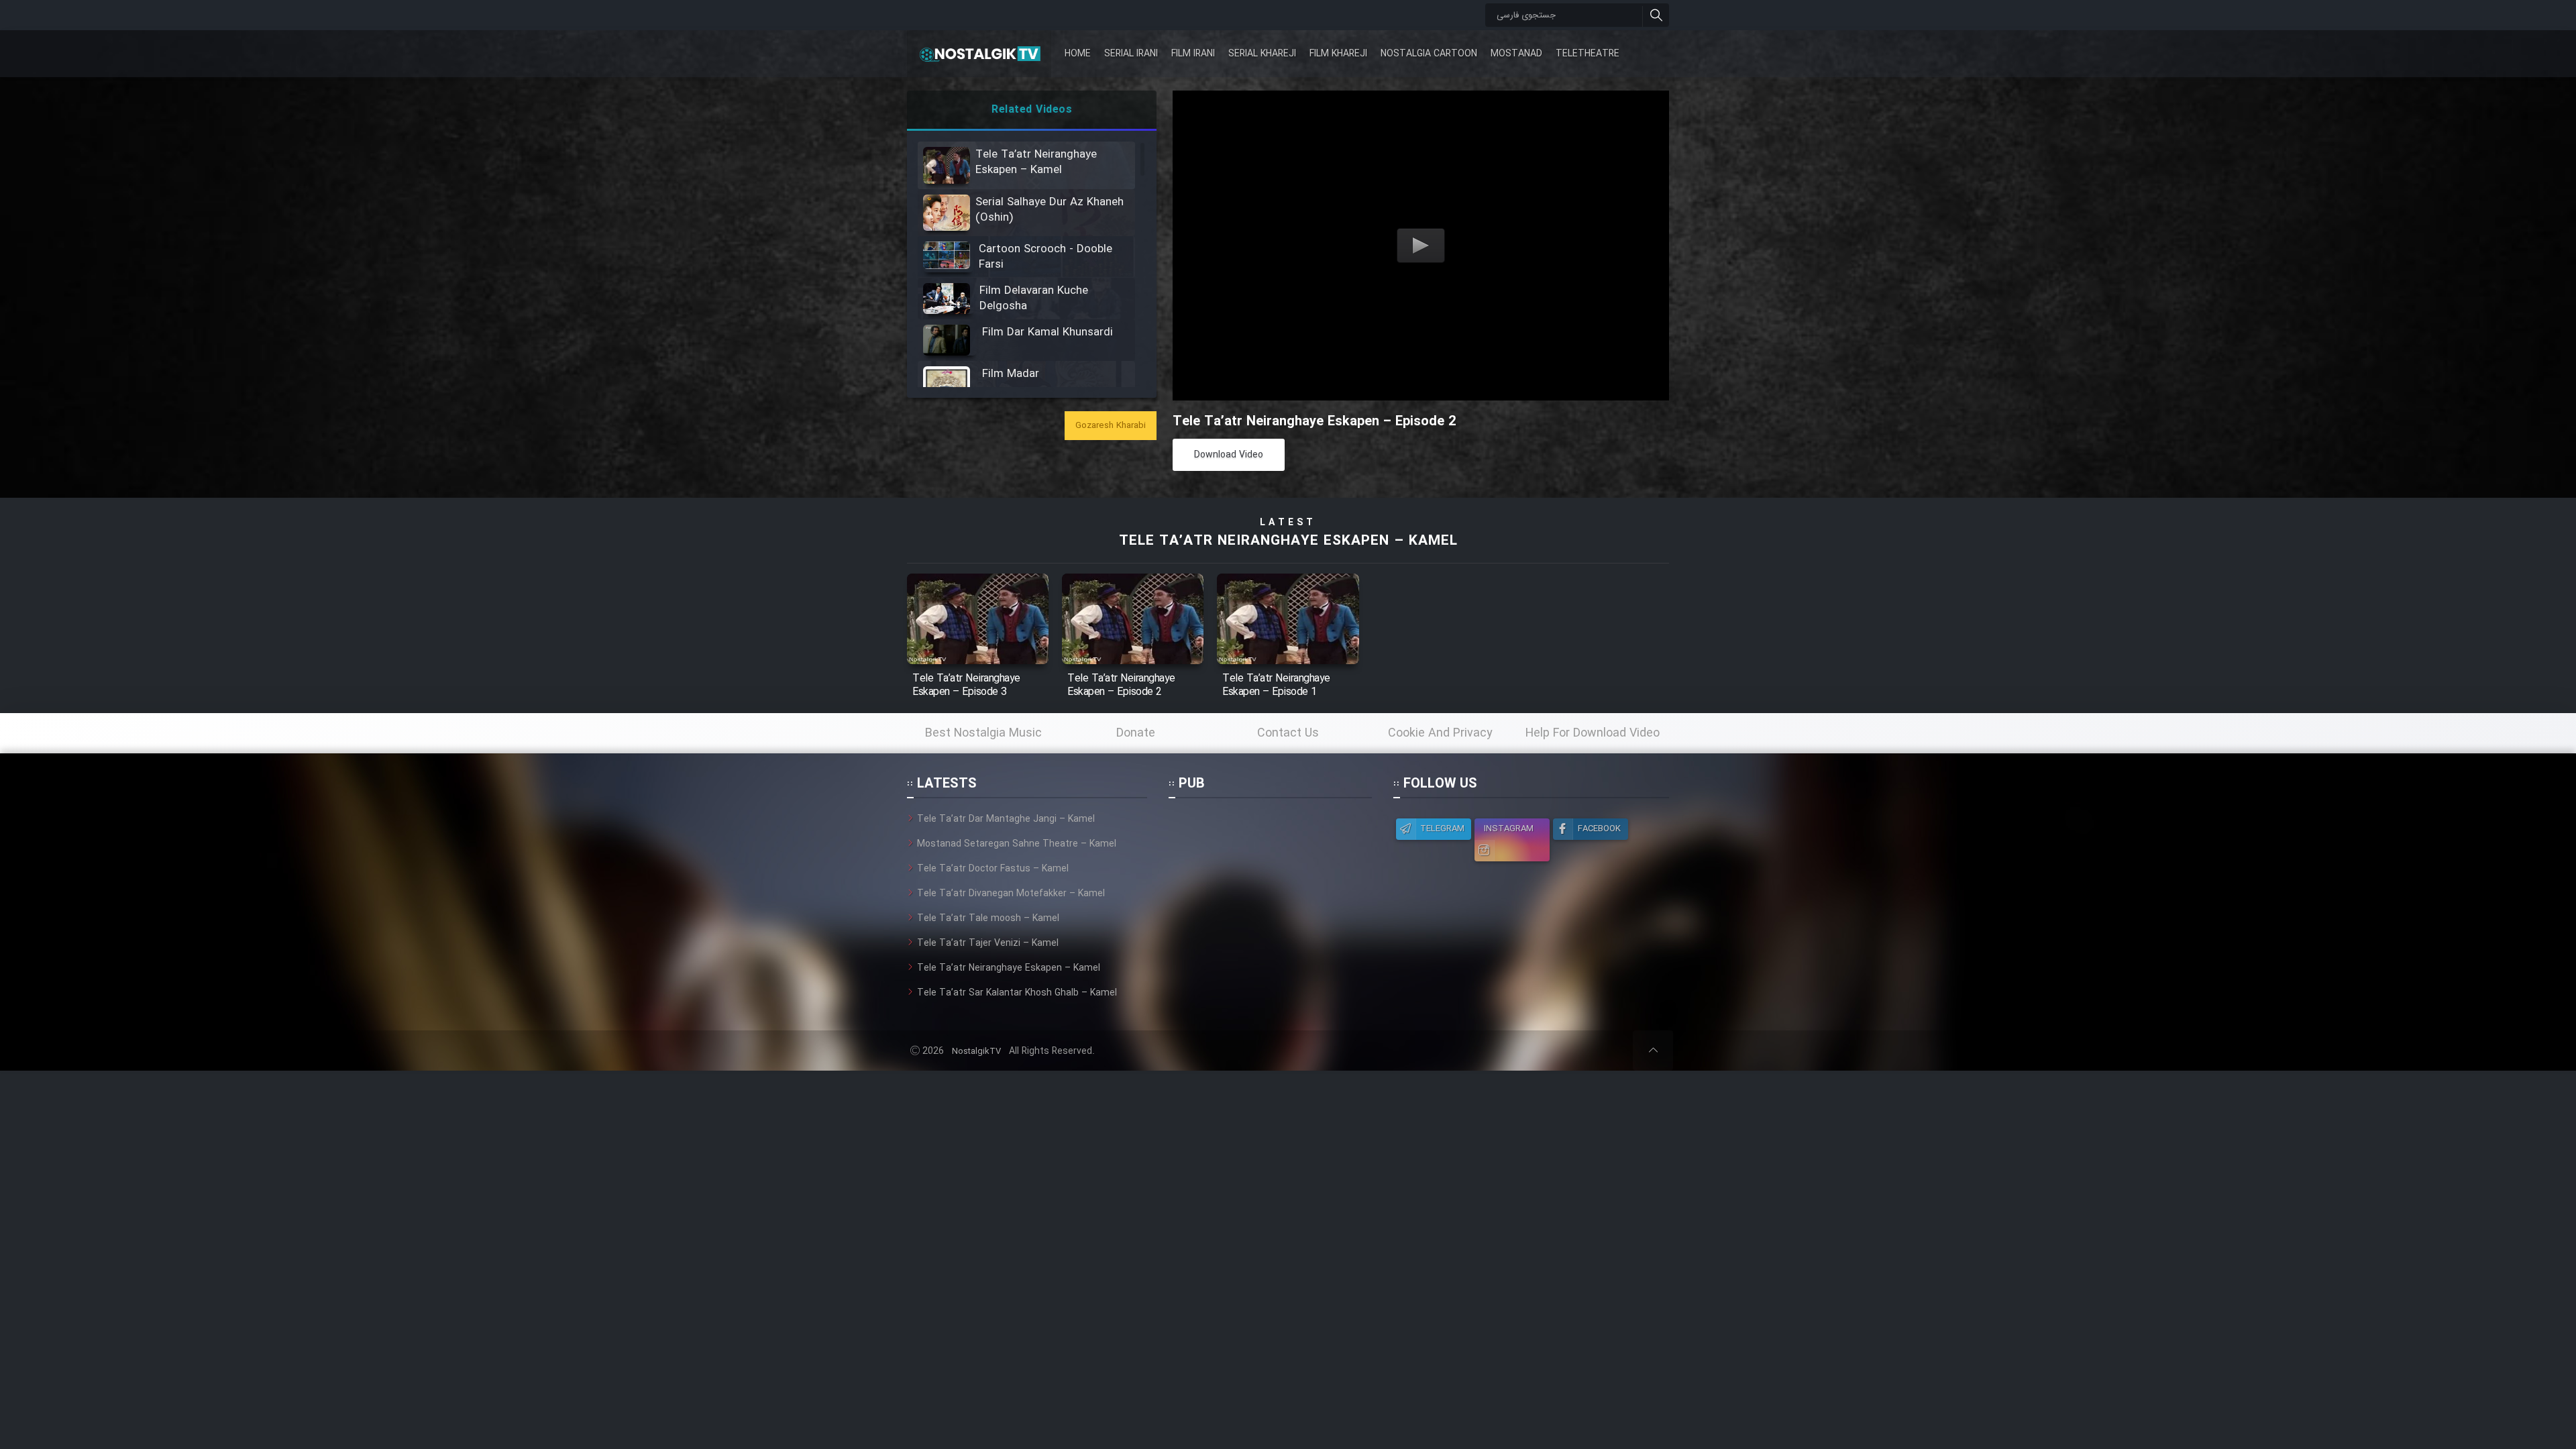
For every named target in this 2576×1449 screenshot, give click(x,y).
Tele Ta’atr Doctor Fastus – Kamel (993, 869)
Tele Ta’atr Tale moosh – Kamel (988, 918)
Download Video (1229, 455)
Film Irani (1193, 54)
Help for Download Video (1593, 733)
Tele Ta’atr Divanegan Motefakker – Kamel (1011, 894)
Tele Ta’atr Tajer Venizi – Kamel (988, 943)
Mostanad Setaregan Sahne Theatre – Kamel (1017, 844)
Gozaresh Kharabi (1111, 426)
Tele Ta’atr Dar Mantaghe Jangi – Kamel (1006, 819)
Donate (1136, 733)
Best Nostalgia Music (983, 733)
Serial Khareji (1262, 54)
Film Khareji (1338, 54)
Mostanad (1516, 54)
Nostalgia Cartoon (1429, 54)
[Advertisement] (1270, 896)
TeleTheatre (1588, 54)
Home (1078, 54)
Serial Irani (1131, 54)
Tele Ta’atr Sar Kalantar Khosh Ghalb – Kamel (1017, 993)
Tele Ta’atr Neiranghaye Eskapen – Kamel (1288, 541)
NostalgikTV (976, 1052)
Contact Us (1288, 733)
